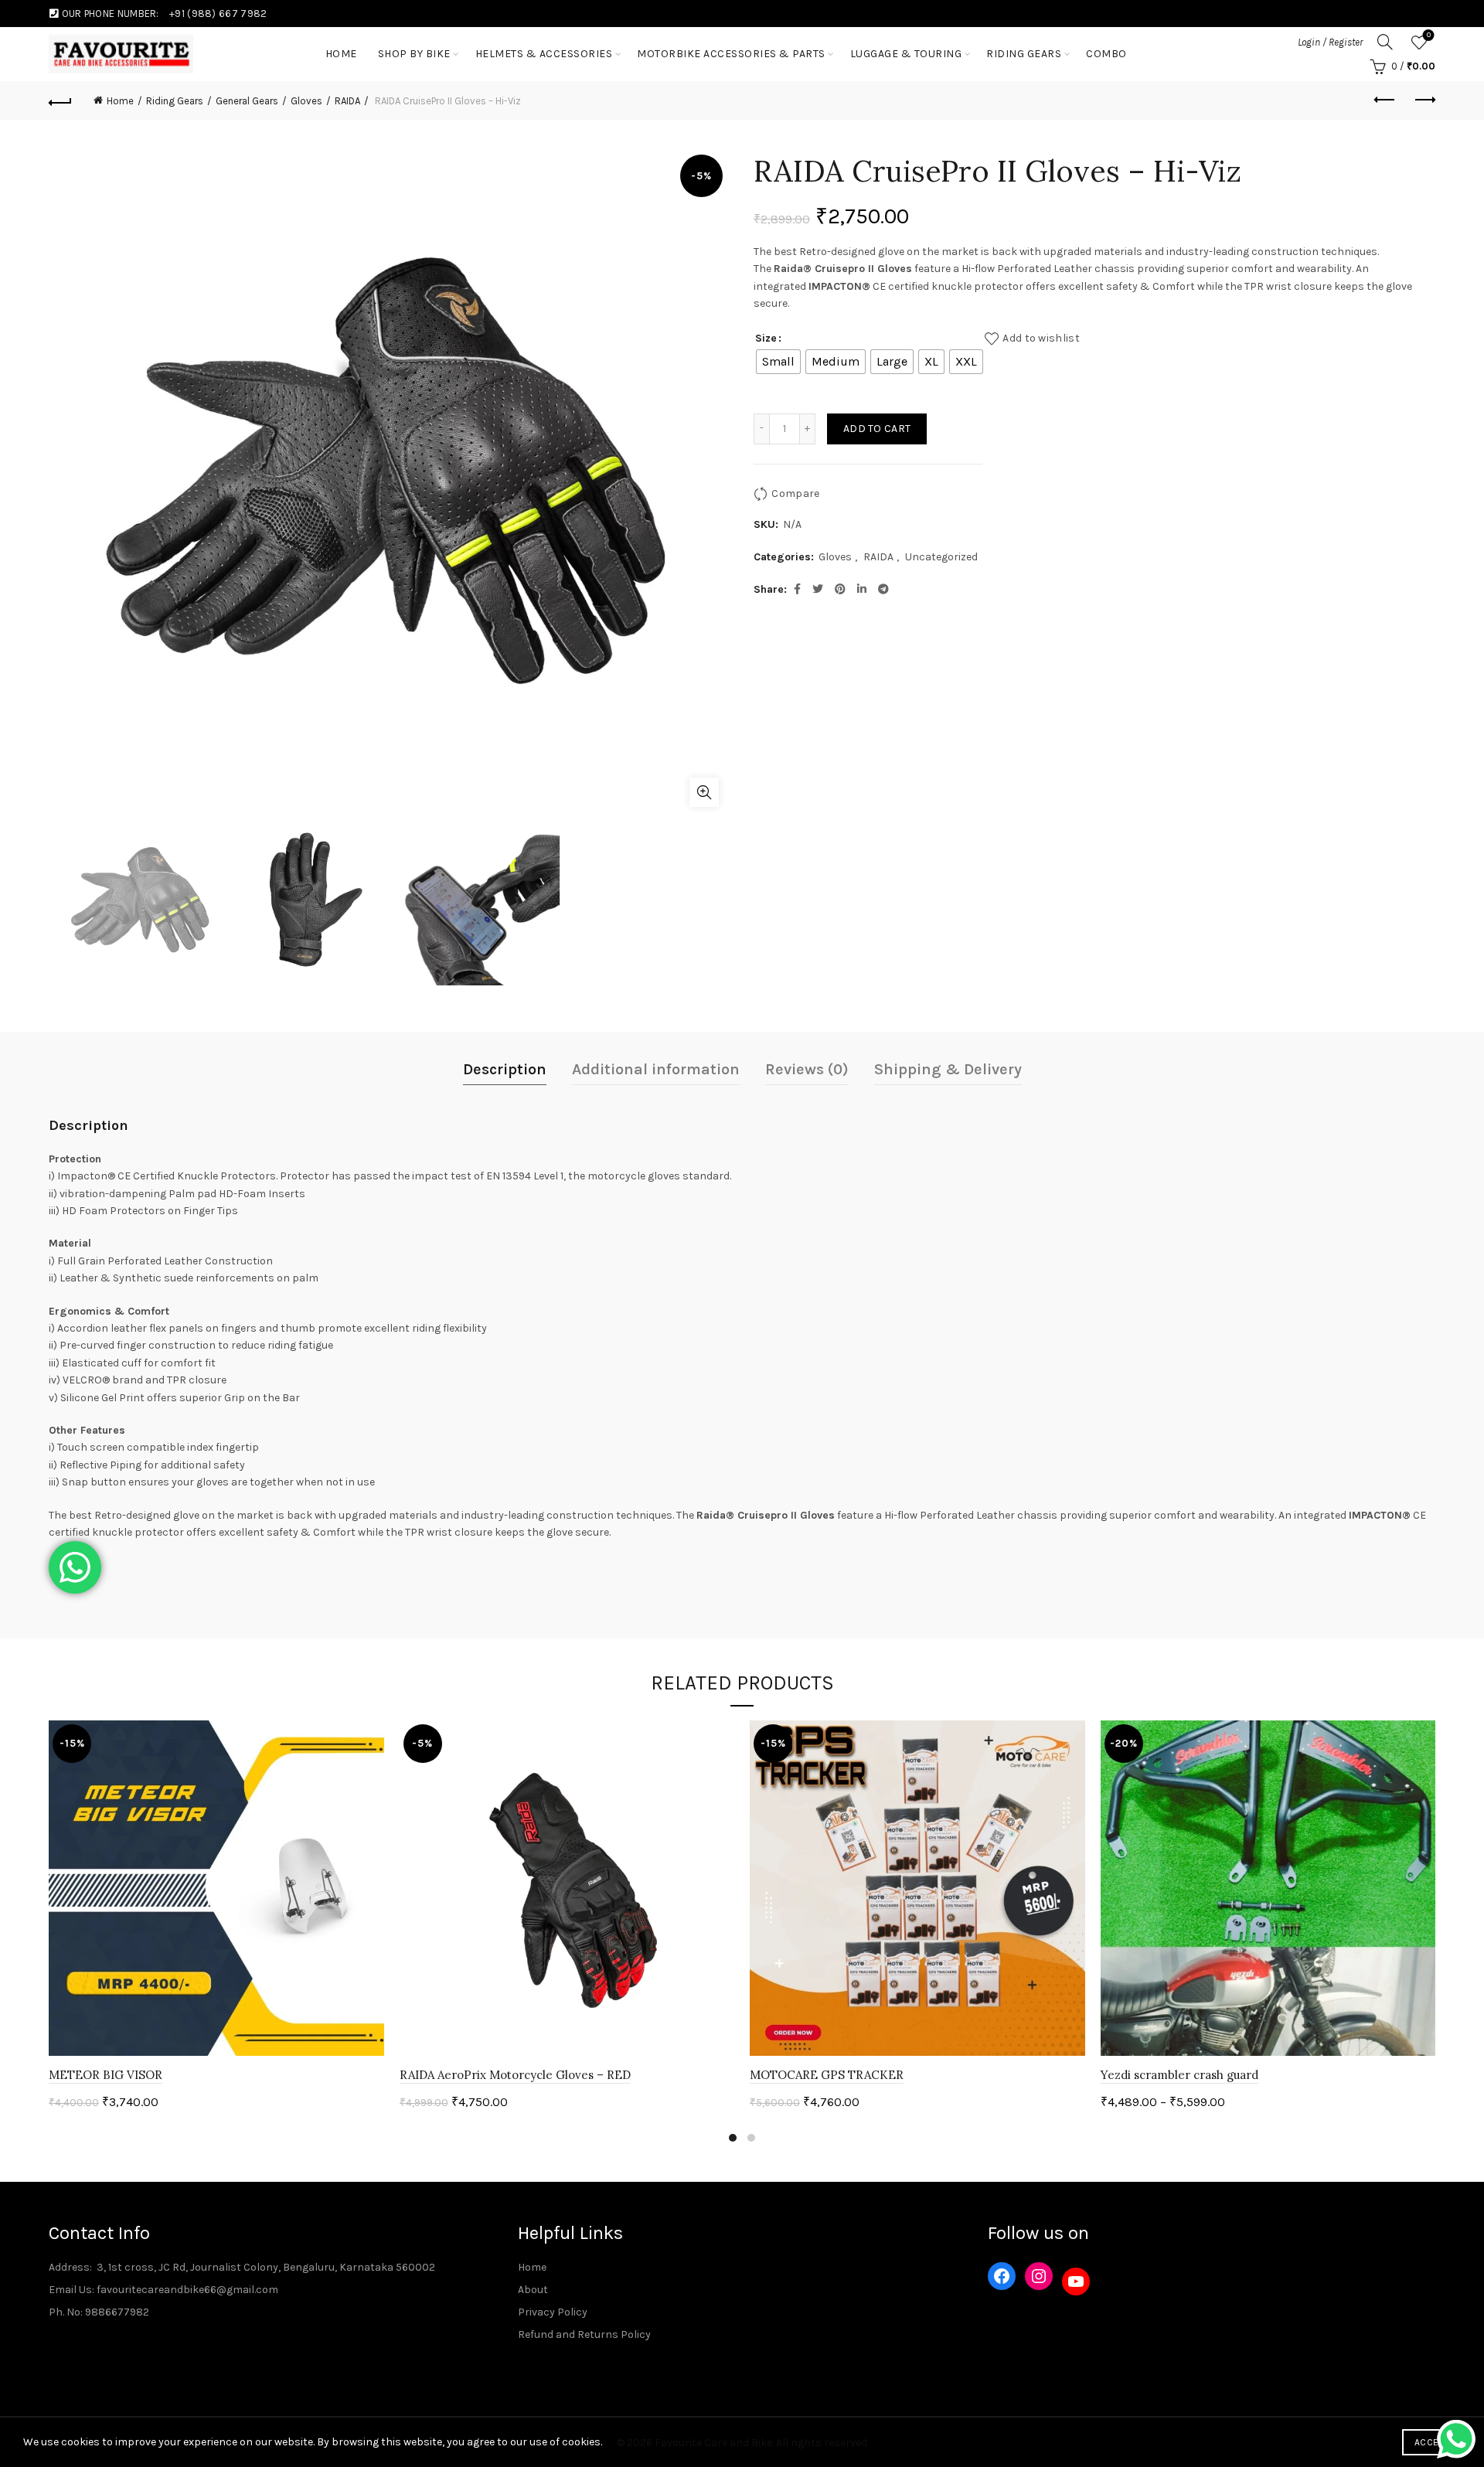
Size (766, 338)
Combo (1106, 54)
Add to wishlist (1041, 337)
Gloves (306, 101)
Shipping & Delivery (948, 1069)
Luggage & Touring (906, 54)
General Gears (247, 101)
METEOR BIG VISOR (106, 2075)
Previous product (1385, 100)
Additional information (656, 1069)
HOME (341, 54)
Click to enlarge (704, 792)
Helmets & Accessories (544, 54)
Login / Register (1330, 42)
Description (505, 1069)
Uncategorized (941, 557)
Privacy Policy (553, 2312)
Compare (795, 493)
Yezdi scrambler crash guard (1179, 2075)
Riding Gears (1024, 54)
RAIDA (347, 101)
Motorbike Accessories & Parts (731, 54)
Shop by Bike (414, 54)
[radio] (778, 362)
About (533, 2290)
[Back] (60, 100)
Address (69, 2267)
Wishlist (1429, 35)
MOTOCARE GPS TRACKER (827, 2075)
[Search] (1385, 42)
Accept (1431, 2442)
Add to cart (877, 429)
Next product (1424, 100)
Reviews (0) (807, 1069)
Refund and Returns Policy (584, 2334)
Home (120, 101)
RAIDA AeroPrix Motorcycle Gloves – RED (515, 2075)
